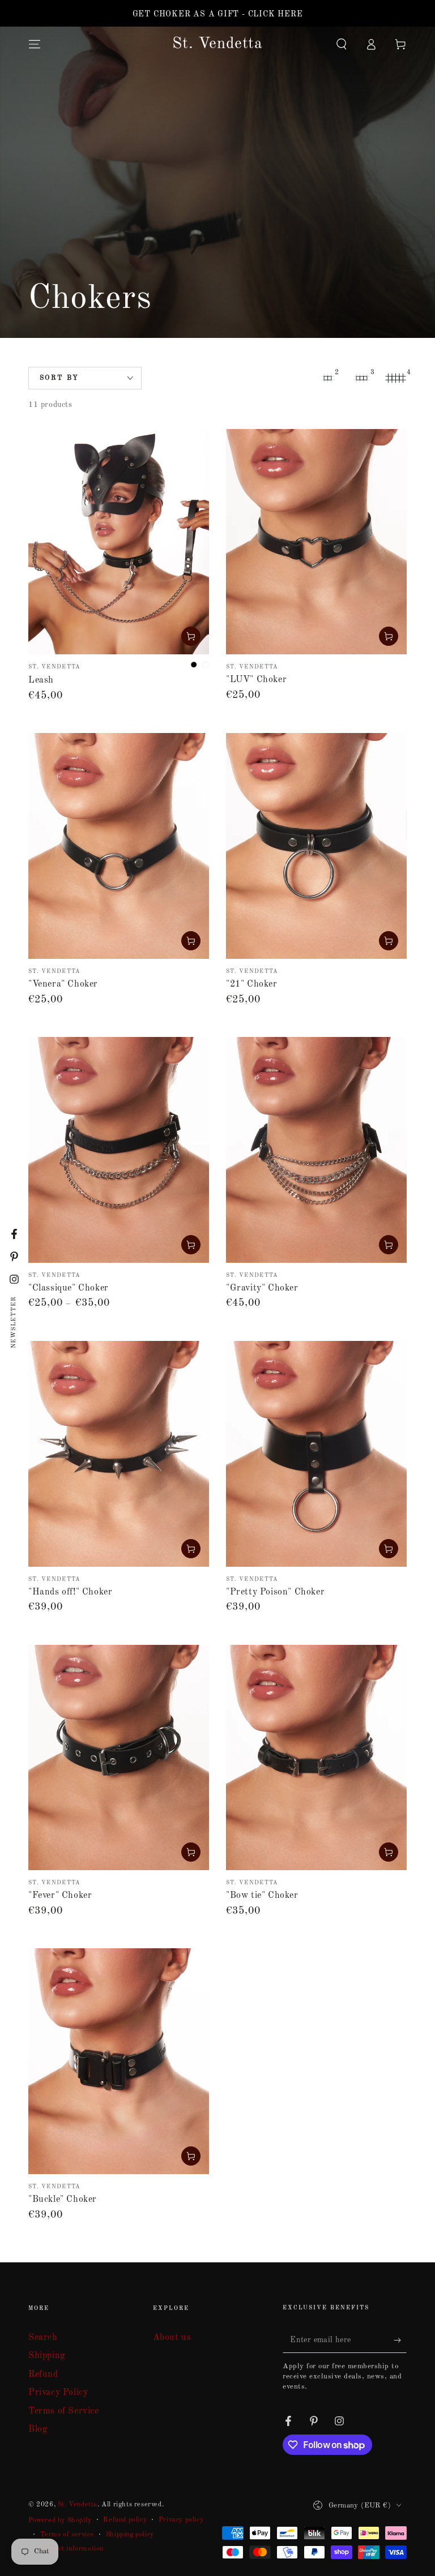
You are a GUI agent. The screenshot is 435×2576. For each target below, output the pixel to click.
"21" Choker (252, 984)
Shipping (47, 2356)
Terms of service (67, 2535)
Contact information (72, 2549)
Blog (38, 2429)
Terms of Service (64, 2411)
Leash (41, 680)
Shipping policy (130, 2535)
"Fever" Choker (60, 1896)
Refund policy (125, 2520)
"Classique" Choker (69, 1288)
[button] (342, 44)
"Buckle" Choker (63, 2200)
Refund (43, 2374)
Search (43, 2338)
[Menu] (35, 44)
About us (172, 2338)
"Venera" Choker (63, 984)
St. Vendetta (78, 2505)
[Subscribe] (400, 2340)
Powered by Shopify (60, 2521)
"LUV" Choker (256, 680)
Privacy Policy (58, 2393)
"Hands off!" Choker (70, 1592)
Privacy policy (181, 2520)
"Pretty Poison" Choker (275, 1592)
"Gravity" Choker (262, 1288)
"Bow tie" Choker (262, 1896)
